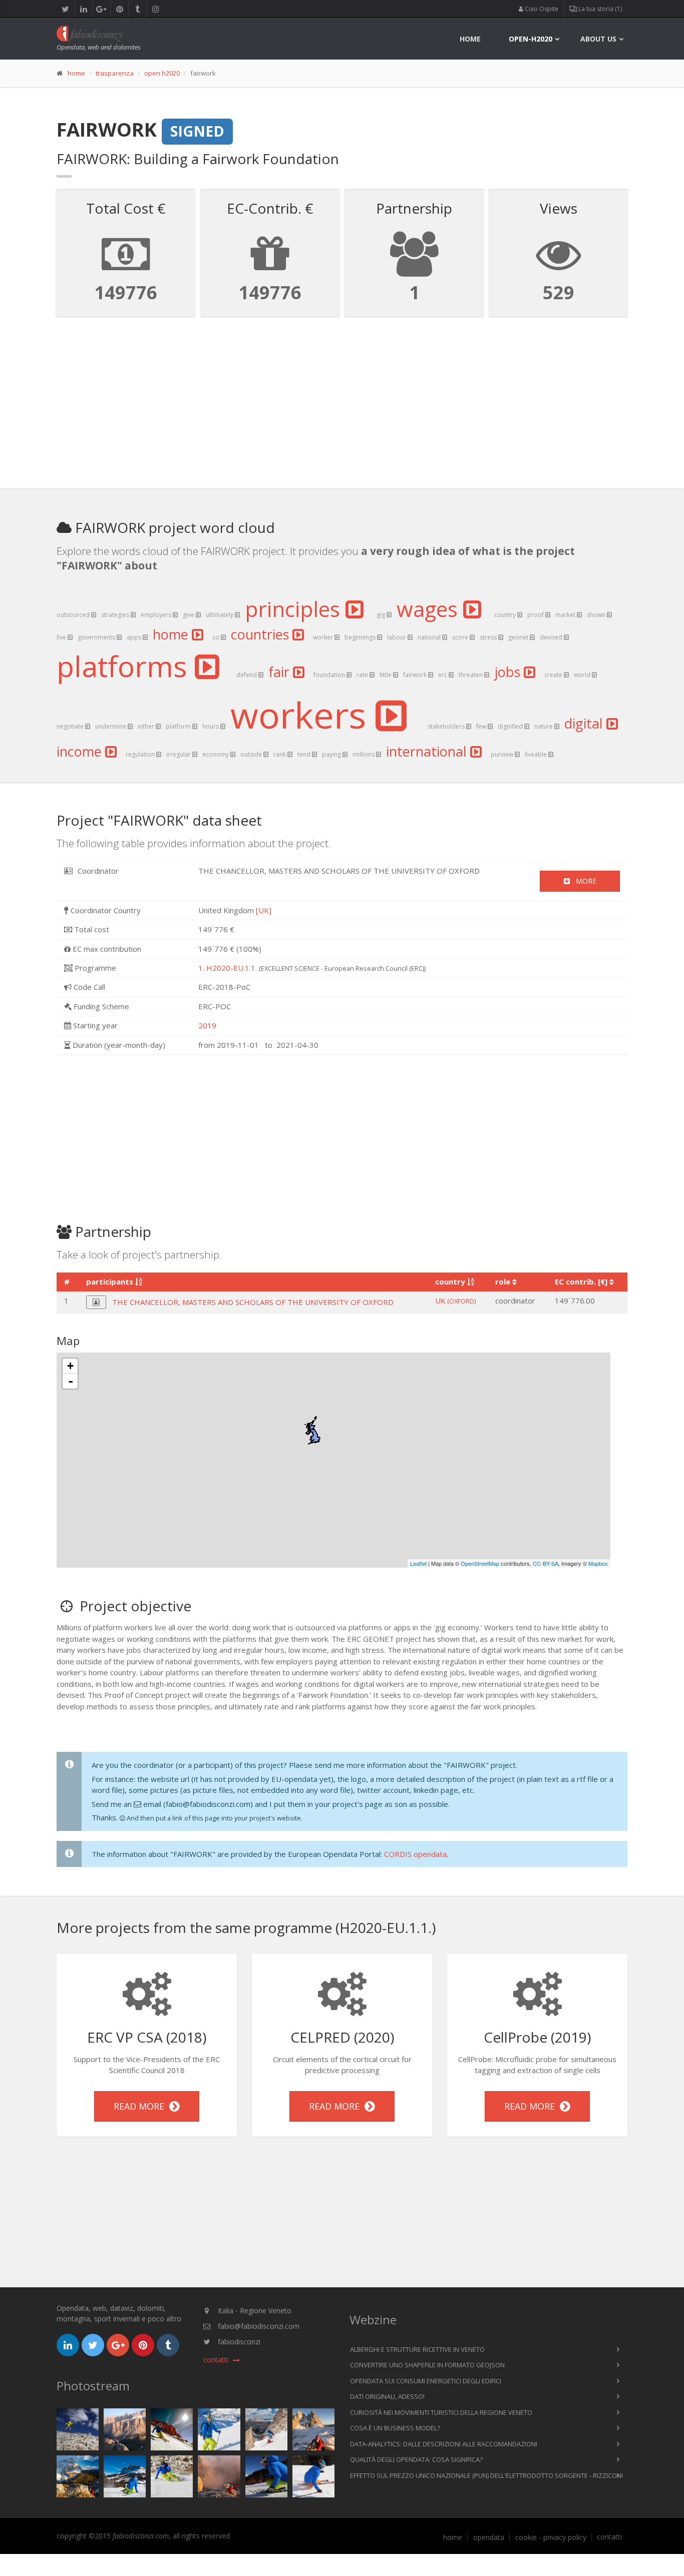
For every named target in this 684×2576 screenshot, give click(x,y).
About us (598, 39)
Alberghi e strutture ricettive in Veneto (417, 2349)
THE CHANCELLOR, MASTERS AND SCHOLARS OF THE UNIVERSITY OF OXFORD (253, 1302)
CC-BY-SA (546, 1563)
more (583, 881)
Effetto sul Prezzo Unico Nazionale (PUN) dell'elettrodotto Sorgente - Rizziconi (486, 2475)
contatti (609, 2537)
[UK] (264, 910)
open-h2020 (531, 39)
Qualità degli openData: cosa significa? (416, 2459)
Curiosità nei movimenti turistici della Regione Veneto (441, 2412)
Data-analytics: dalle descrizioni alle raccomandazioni (444, 2444)
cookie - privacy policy (551, 2537)
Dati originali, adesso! (387, 2396)
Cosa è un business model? (395, 2428)
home (470, 39)
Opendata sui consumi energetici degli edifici (426, 2381)
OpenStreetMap (480, 1563)
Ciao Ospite (541, 9)
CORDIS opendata (415, 1854)
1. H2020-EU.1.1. (228, 968)
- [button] (71, 1381)
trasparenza (115, 73)
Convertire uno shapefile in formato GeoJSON (427, 2365)
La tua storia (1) (599, 9)
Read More (141, 2106)
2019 (207, 1025)
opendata (489, 2537)
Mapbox (598, 1563)
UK (455, 1301)
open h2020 (162, 73)
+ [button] (70, 1366)
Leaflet (418, 1563)
